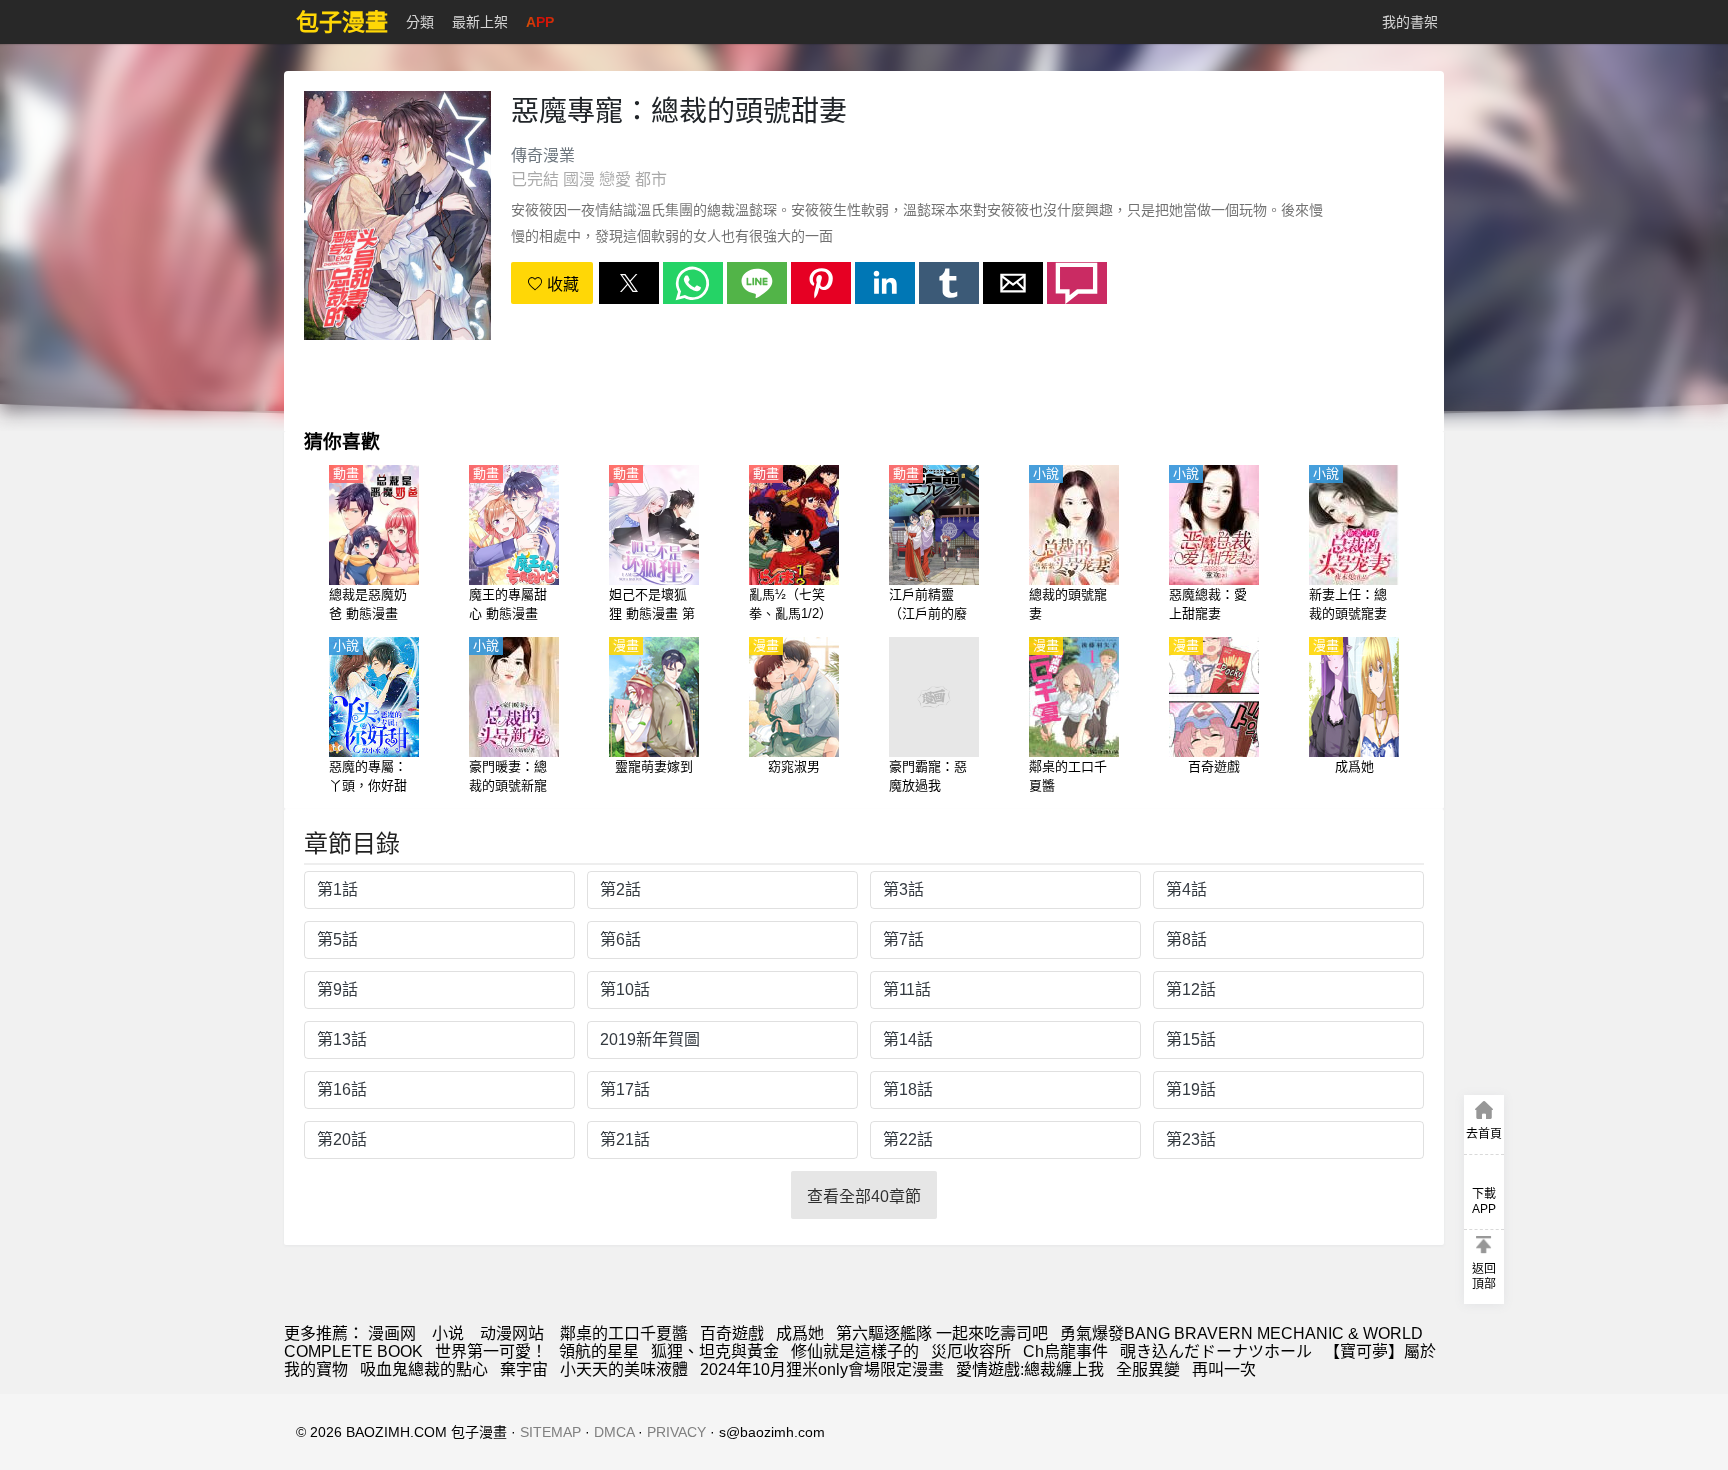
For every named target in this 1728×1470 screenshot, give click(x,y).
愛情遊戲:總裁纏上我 (1030, 1369)
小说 (448, 1333)
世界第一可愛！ (491, 1351)
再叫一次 (1224, 1369)
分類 (420, 22)
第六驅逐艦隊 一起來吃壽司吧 (942, 1333)
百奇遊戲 (732, 1333)
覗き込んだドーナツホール (1216, 1351)
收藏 (561, 284)
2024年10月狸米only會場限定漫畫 (822, 1369)
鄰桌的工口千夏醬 (624, 1333)
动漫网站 (512, 1333)
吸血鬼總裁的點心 (424, 1369)
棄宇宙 (524, 1369)
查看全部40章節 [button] (864, 1196)
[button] (629, 283)
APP (540, 22)
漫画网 (392, 1333)
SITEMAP (550, 1432)
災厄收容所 (971, 1351)
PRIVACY (676, 1432)
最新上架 (480, 22)
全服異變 (1148, 1369)
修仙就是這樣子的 (855, 1351)
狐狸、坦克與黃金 (715, 1351)
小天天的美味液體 (624, 1369)
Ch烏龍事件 (1065, 1351)
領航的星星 (599, 1351)
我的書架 (1410, 22)
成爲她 (800, 1333)
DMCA (614, 1432)
